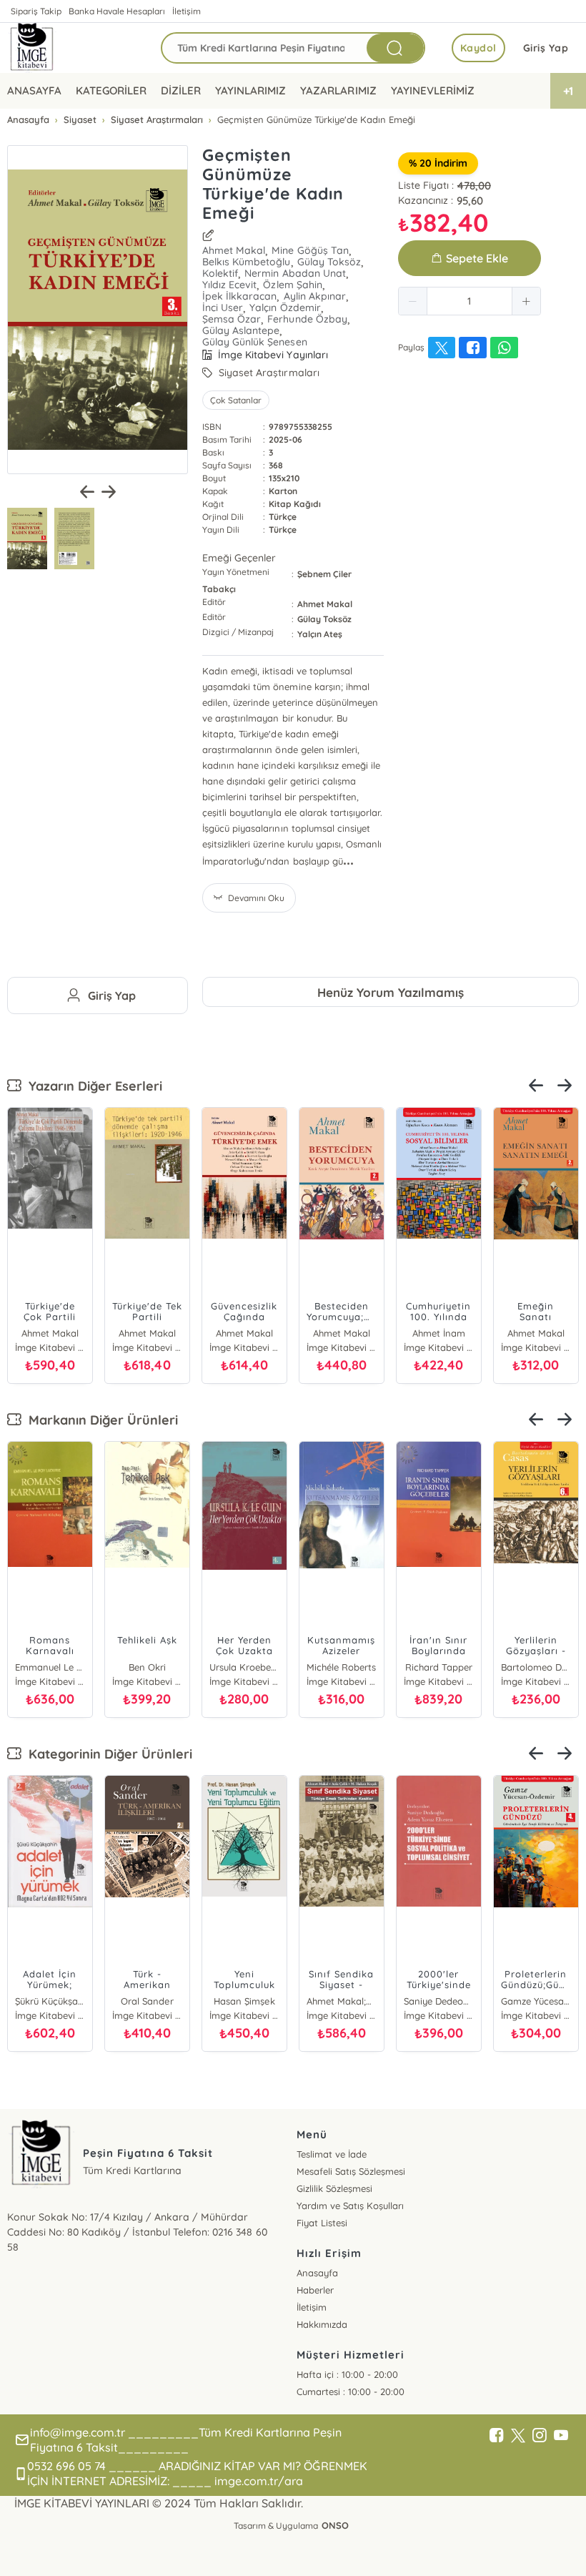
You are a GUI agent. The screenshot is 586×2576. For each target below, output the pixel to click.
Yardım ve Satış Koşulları (350, 2206)
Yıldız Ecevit (229, 285)
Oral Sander (536, 1667)
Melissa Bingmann (439, 1667)
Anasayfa (317, 2273)
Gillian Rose (147, 1667)
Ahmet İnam (342, 1333)
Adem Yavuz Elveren (342, 2001)
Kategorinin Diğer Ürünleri (107, 1754)
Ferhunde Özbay (307, 319)
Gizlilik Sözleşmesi (334, 2188)
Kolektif (220, 273)
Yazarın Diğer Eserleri (92, 1086)
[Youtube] (561, 2436)
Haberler (315, 2290)
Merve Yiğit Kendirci (439, 2001)
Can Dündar (50, 1667)
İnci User (223, 308)
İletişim (187, 11)
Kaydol (478, 48)
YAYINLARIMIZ (250, 90)
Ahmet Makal (234, 250)
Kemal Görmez (147, 2001)
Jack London (244, 1667)
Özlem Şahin (292, 285)
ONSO (335, 2525)
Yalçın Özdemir (285, 308)
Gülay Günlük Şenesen (254, 342)
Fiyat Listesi (322, 2223)
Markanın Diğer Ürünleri (100, 1420)
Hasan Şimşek (536, 2001)
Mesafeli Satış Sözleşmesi (351, 2171)
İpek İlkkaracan (239, 296)
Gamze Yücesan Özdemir (50, 2001)
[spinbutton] (470, 301)
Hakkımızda (322, 2324)
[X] (518, 2436)
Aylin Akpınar (315, 296)
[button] (413, 301)
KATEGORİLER (111, 90)
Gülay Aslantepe (241, 330)
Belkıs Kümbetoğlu (246, 262)
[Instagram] (540, 2436)
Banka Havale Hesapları (117, 11)
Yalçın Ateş (320, 634)
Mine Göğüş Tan (310, 250)
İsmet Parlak (244, 2001)
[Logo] (32, 48)
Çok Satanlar (236, 400)
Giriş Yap (546, 48)
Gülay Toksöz (329, 262)
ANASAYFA (34, 90)
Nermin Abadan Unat (295, 273)
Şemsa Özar (232, 319)
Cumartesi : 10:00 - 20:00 (351, 2391)
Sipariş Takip (36, 11)
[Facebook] (497, 2436)
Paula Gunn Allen (342, 1667)
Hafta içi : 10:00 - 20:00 (347, 2374)
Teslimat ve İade (332, 2154)
